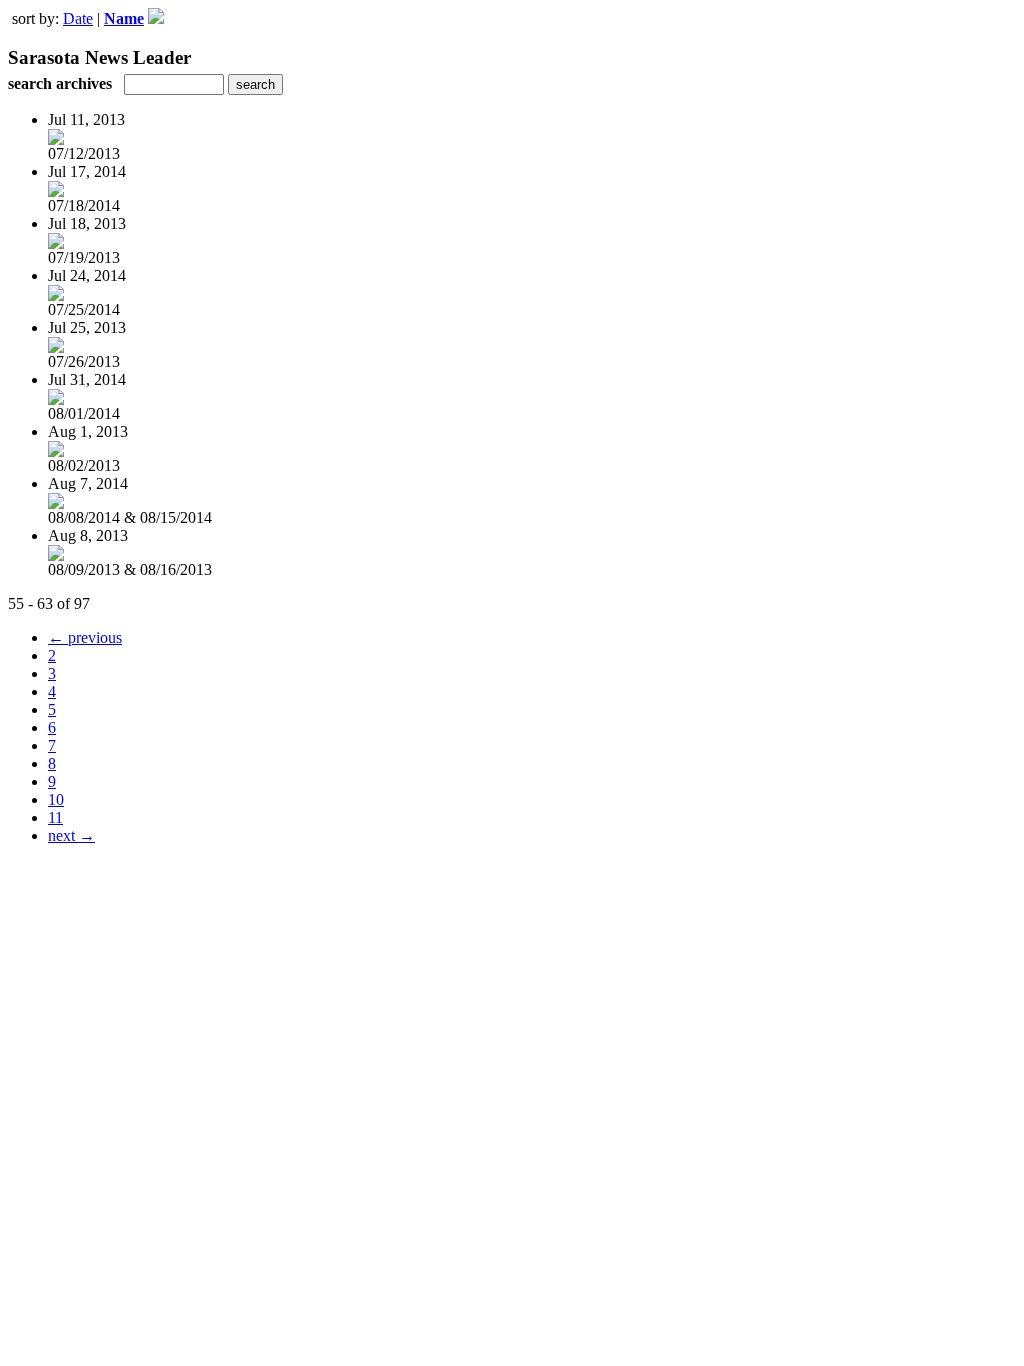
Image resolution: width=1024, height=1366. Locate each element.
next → (71, 835)
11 (55, 817)
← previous (85, 637)
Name (124, 18)
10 (56, 799)
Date (78, 18)
